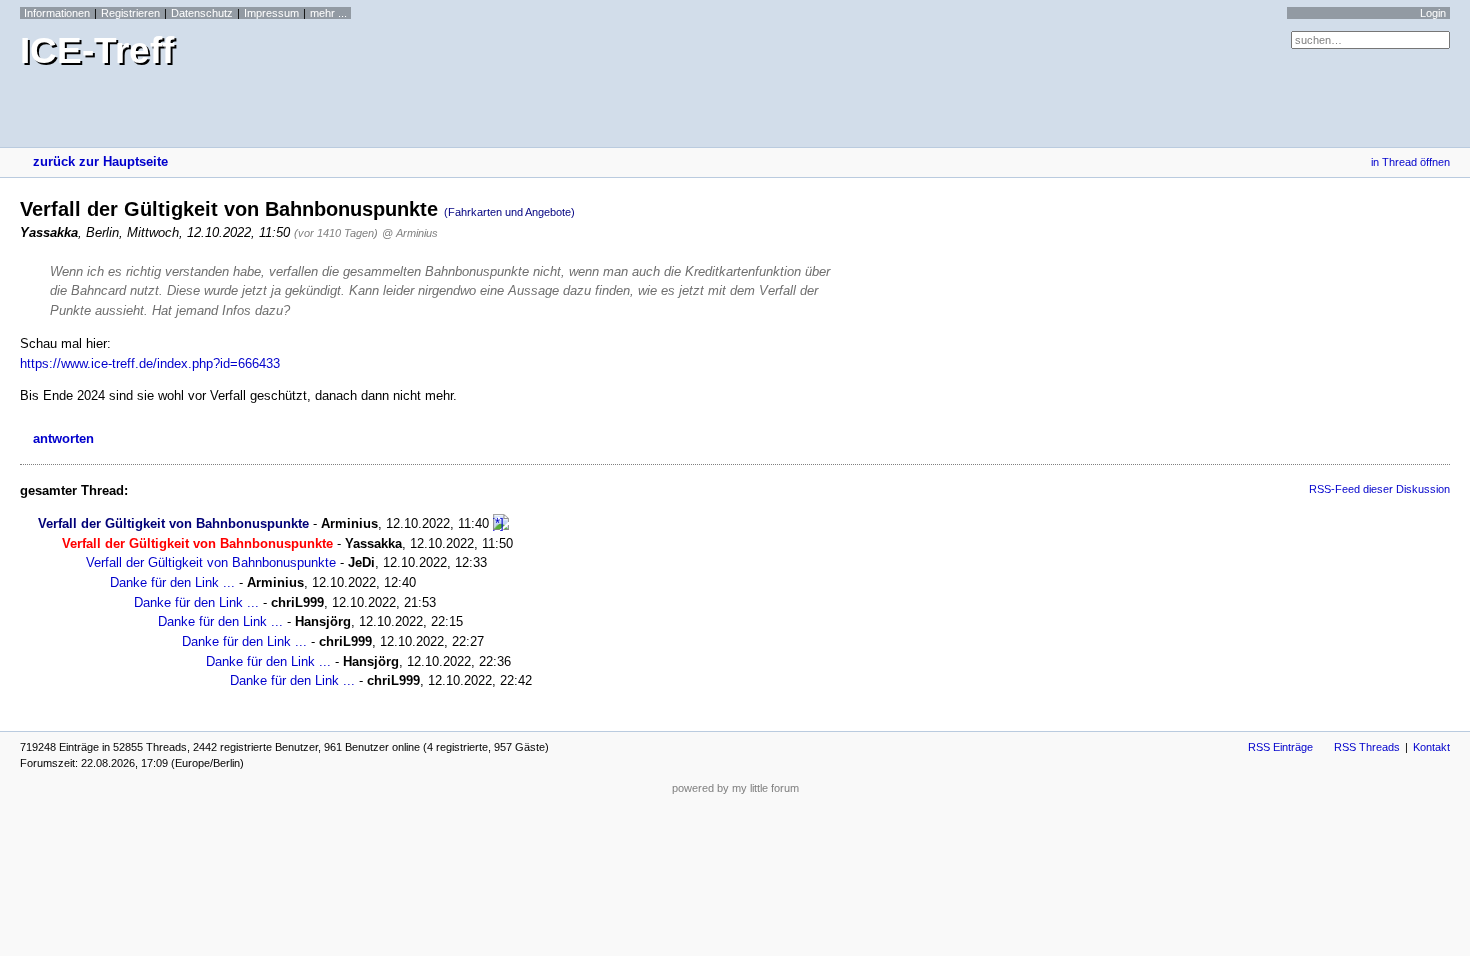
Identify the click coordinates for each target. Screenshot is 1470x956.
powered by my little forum (735, 788)
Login (1433, 13)
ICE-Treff (97, 50)
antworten (63, 438)
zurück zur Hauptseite (100, 161)
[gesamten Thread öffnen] (501, 523)
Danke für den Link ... (172, 582)
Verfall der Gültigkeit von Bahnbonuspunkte (173, 523)
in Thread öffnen (1410, 162)
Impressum (271, 13)
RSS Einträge (1280, 747)
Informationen (57, 13)
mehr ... (328, 13)
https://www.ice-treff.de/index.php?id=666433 (150, 363)
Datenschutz (202, 13)
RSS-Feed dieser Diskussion (1379, 489)
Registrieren (130, 13)
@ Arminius (410, 233)
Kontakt (1431, 747)
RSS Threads (1367, 747)
